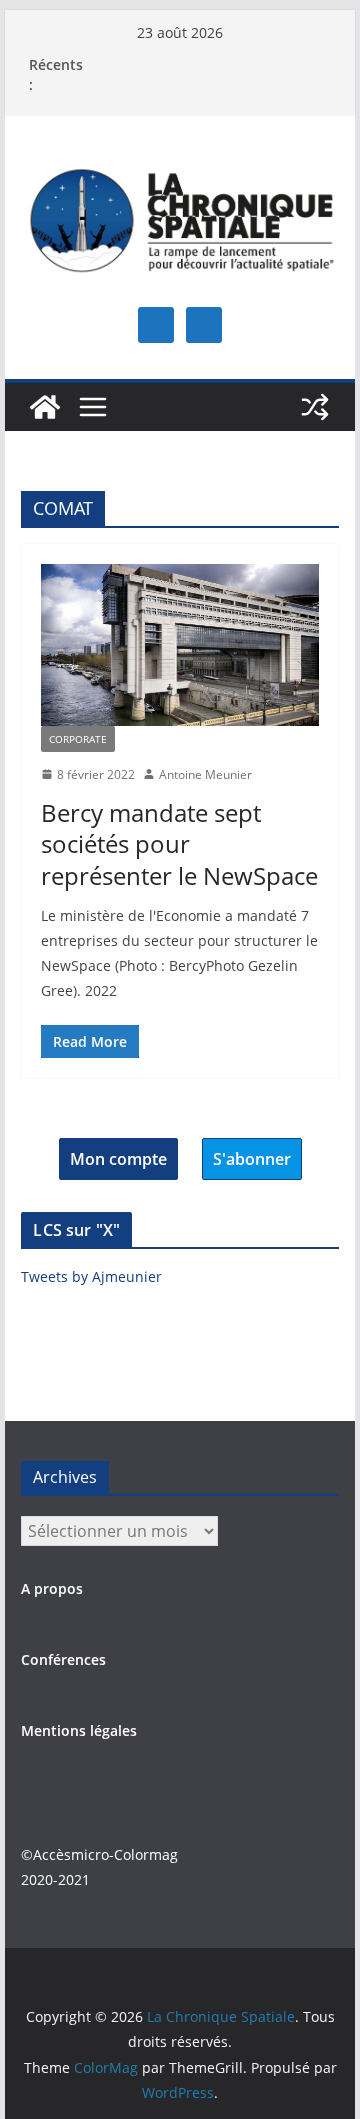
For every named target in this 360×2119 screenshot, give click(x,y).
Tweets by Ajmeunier (91, 1276)
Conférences (63, 1659)
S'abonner (252, 1159)
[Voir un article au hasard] (315, 407)
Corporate (78, 739)
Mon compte (118, 1159)
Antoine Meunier (205, 774)
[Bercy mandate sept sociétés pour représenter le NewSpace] (179, 644)
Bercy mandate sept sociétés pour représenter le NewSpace (179, 843)
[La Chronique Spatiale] (45, 407)
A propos (52, 1588)
